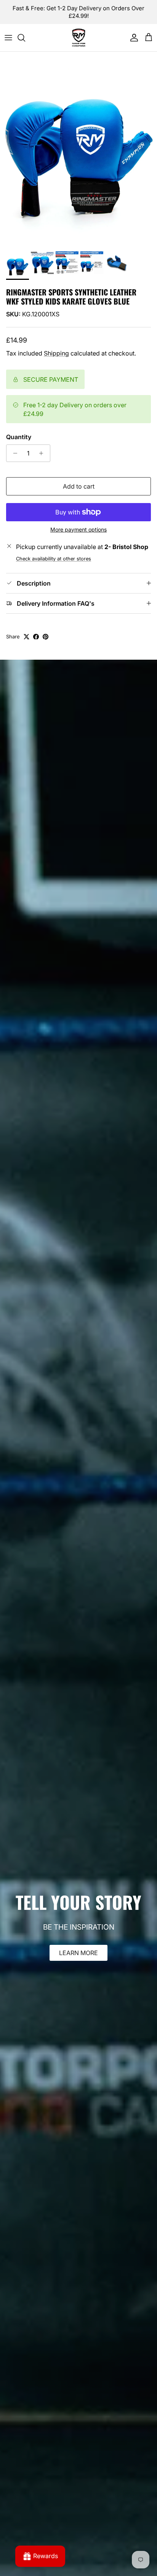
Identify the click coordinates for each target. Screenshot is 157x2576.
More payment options (78, 530)
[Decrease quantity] (13, 453)
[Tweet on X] (26, 637)
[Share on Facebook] (36, 637)
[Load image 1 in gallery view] (78, 150)
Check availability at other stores (54, 559)
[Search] (25, 38)
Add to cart (79, 486)
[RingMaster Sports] (79, 38)
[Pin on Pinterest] (46, 637)
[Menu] (8, 38)
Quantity (19, 437)
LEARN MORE (78, 1953)
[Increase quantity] (43, 453)
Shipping (56, 353)
